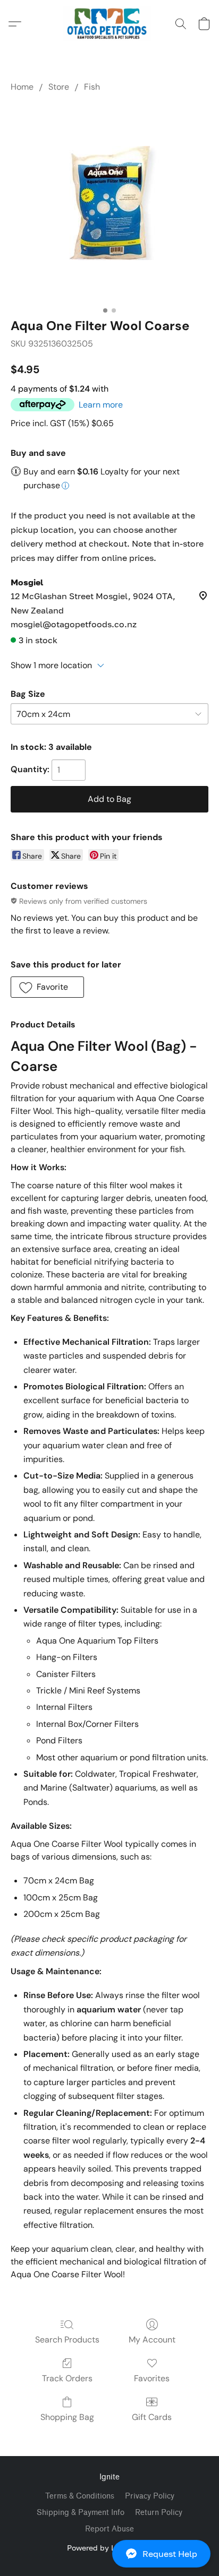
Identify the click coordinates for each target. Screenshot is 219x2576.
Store (59, 87)
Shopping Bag (67, 2417)
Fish (92, 87)
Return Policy (159, 2513)
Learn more (101, 405)
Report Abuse (109, 2529)
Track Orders (67, 2378)
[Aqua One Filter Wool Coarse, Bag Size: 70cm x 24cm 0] (110, 203)
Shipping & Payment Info (81, 2513)
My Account (152, 2340)
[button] (109, 2554)
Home (22, 87)
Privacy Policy (150, 2496)
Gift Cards (152, 2417)
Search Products (67, 2340)
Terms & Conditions (80, 2496)
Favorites (152, 2378)
